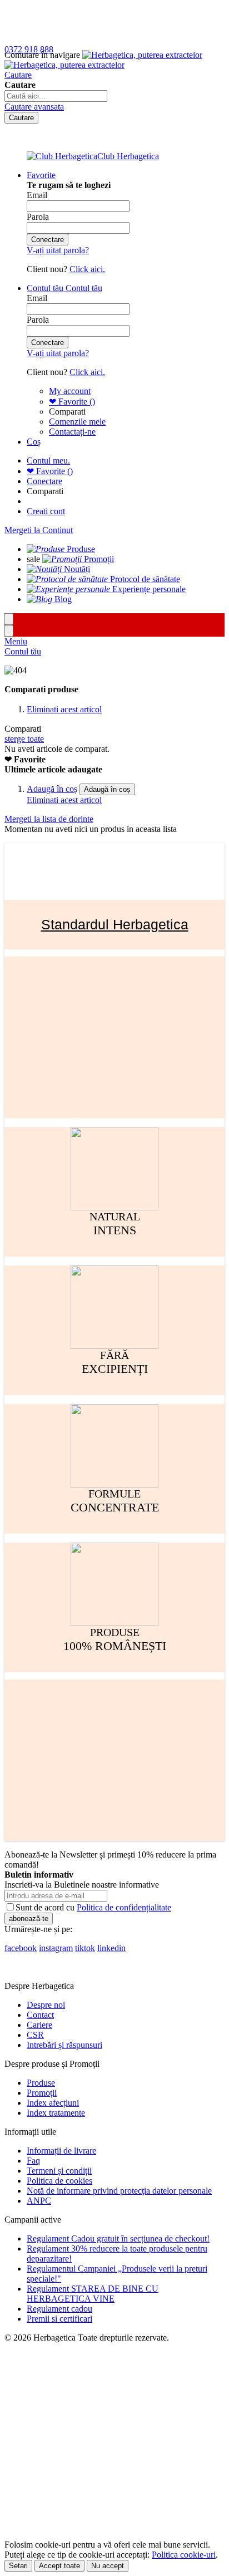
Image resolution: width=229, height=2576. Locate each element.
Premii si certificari (59, 2319)
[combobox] (56, 96)
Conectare (44, 481)
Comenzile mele (77, 422)
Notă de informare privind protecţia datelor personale (119, 2191)
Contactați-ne (72, 432)
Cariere (39, 2025)
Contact (40, 2015)
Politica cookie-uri (184, 2555)
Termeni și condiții (59, 2171)
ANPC (39, 2201)
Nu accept (108, 2566)
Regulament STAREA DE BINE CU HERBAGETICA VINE (93, 2294)
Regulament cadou (59, 2309)
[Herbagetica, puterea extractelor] (103, 60)
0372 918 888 (29, 49)
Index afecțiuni (53, 2103)
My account (70, 391)
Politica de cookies (59, 2181)
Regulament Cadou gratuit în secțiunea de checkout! (118, 2238)
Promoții (42, 2093)
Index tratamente (56, 2113)
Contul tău (23, 651)
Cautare (18, 75)
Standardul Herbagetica (115, 924)
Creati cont (46, 511)
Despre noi (46, 2005)
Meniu (16, 641)
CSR (35, 2035)
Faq (33, 2161)
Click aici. (87, 269)
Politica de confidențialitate (124, 1907)
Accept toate (59, 2566)
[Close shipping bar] (9, 631)
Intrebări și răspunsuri (64, 2045)
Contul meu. (48, 460)
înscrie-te (129, 10)
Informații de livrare (61, 2151)
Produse (41, 2083)
